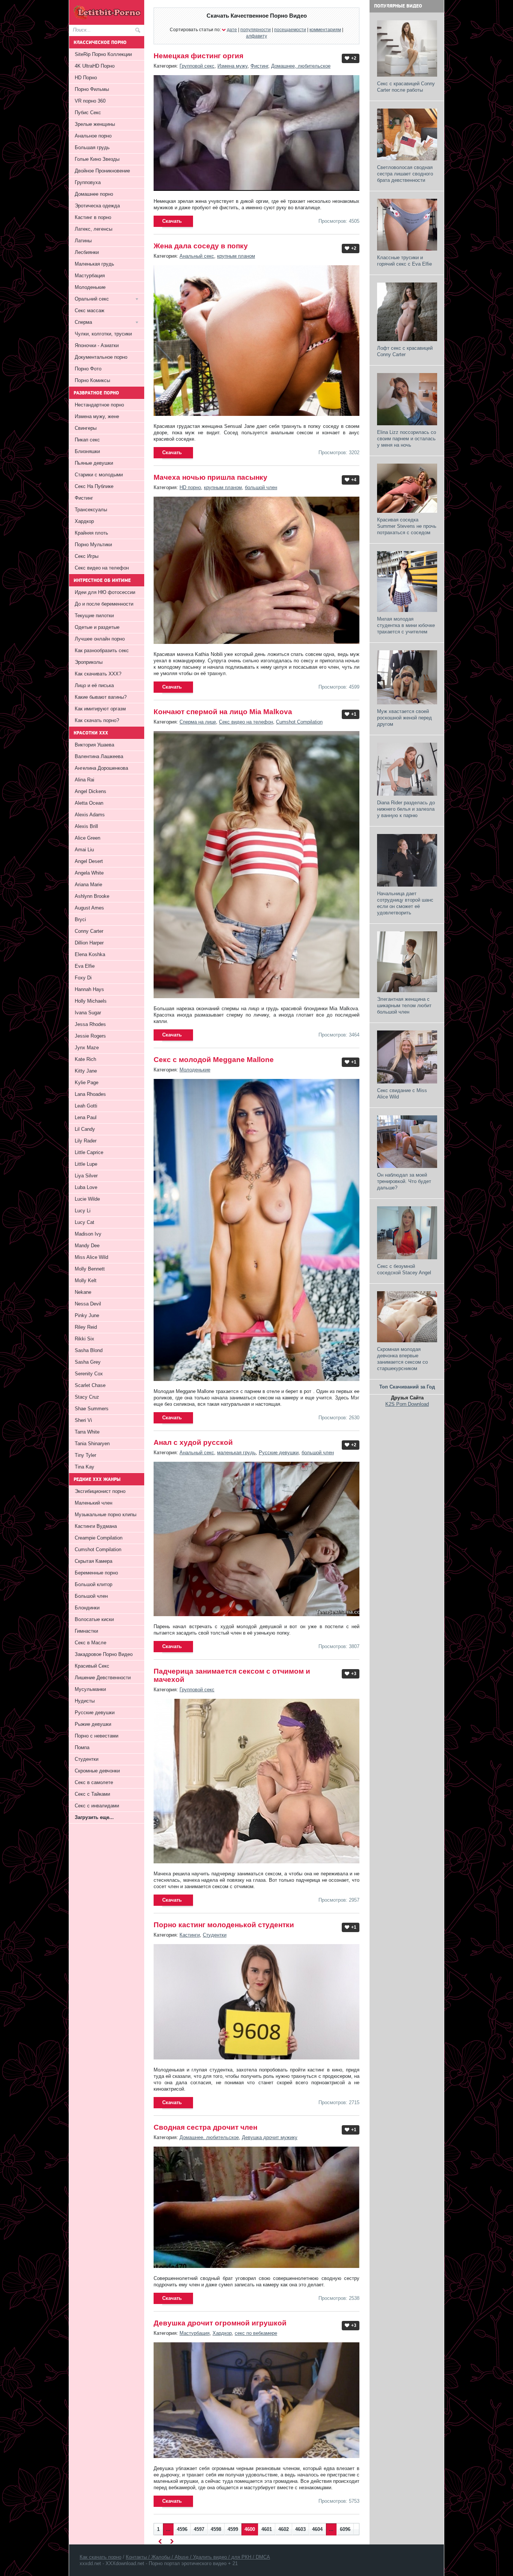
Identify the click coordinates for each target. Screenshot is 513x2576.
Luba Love (86, 1187)
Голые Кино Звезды (97, 159)
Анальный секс (197, 256)
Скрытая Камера (94, 1561)
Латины (83, 241)
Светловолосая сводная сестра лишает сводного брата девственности (405, 174)
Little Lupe (86, 1164)
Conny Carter (89, 931)
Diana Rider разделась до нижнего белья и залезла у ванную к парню (406, 809)
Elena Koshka (90, 954)
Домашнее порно (94, 194)
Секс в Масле (91, 1643)
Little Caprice (89, 1152)
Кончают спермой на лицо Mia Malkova (223, 712)
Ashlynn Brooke (92, 896)
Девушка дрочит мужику (270, 2137)
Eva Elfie (85, 966)
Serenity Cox (89, 1374)
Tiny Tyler (85, 1455)
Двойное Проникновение (102, 171)
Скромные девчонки (97, 1771)
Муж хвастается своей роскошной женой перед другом (404, 718)
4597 (199, 2529)
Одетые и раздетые (97, 627)
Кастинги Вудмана (96, 1526)
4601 (267, 2529)
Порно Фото (88, 369)
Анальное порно (93, 136)
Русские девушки (279, 1453)
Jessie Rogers (90, 1036)
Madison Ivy (88, 1234)
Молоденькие (195, 1070)
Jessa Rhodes (90, 1024)
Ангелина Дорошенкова (101, 768)
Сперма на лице (198, 722)
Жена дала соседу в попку (201, 246)
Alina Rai (84, 780)
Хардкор (222, 2333)
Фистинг (259, 66)
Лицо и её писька (94, 685)
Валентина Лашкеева (99, 756)
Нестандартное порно (99, 405)
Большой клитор (94, 1584)
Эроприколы (89, 662)
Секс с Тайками (92, 1794)
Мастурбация (195, 2333)
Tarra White (87, 1432)
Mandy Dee (87, 1246)
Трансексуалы (91, 510)
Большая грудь (92, 147)
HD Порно (86, 78)
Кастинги (190, 1935)
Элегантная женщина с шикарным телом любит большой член (404, 1005)
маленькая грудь (236, 1453)
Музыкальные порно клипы (106, 1515)
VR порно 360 (90, 101)
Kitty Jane (86, 1071)
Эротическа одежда (97, 206)
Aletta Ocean (89, 803)
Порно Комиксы (92, 380)
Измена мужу (232, 66)
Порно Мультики (93, 545)
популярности (256, 29)
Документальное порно (101, 357)
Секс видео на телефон (246, 722)
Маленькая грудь (94, 264)
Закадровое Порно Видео (104, 1654)
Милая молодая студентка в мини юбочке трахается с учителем (406, 625)
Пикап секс (87, 440)
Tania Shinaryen (92, 1444)
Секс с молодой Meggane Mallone (214, 1060)
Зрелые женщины (95, 124)
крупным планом (236, 256)
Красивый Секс (92, 1666)
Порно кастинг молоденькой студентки (224, 1925)
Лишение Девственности (103, 1678)
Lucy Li (83, 1211)
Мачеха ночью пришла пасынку (210, 477)
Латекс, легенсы (94, 229)
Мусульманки (90, 1689)
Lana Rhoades (90, 1094)
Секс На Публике (94, 486)
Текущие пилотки (94, 616)
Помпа (82, 1747)
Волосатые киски (94, 1619)
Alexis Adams (90, 815)
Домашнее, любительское (301, 66)
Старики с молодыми (99, 475)
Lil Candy (85, 1129)
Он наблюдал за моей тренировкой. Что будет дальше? (404, 1181)
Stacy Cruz (87, 1397)
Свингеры (86, 428)
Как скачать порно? (97, 720)
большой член (261, 487)
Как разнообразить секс (102, 650)
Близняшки (87, 451)
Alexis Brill (86, 826)
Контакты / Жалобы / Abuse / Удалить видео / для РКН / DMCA (198, 2557)
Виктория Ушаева (94, 745)
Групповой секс (197, 66)
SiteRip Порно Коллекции (103, 54)
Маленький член (94, 1503)
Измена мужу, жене (97, 416)
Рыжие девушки (93, 1724)
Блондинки (87, 1608)
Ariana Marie (88, 885)
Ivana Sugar (88, 1013)
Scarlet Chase (90, 1385)
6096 (345, 2529)
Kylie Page (87, 1083)
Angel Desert (89, 861)
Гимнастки (86, 1631)
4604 (317, 2529)
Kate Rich (85, 1059)
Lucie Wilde (87, 1199)
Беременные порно (96, 1573)
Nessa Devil (88, 1304)
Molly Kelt (86, 1280)
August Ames (89, 908)
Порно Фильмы (92, 89)
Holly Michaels (91, 1001)
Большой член (91, 1596)
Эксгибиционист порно (100, 1491)
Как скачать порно (100, 2557)
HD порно (190, 487)
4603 (300, 2529)
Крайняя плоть (91, 533)
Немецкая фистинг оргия (198, 56)
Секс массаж (90, 310)
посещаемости (290, 29)
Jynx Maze (87, 1048)
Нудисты (85, 1701)
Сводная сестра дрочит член (205, 2127)
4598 (216, 2529)
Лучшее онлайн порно (100, 639)
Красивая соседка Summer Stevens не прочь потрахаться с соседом (407, 526)
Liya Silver (86, 1176)
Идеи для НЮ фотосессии (105, 592)
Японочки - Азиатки (97, 345)
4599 (233, 2529)
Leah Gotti (86, 1106)
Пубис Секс (88, 113)
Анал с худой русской (193, 1442)
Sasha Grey (88, 1362)
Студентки (215, 1935)
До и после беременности (104, 604)
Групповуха (88, 182)
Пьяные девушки (94, 463)
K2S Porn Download (407, 1404)
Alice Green (88, 838)
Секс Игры (87, 556)
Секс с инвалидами (97, 1806)
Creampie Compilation (99, 1538)
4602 (284, 2529)
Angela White (89, 873)
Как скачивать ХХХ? (98, 674)
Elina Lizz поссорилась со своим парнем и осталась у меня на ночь (407, 439)
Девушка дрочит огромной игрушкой (220, 2323)
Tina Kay (84, 1467)
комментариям (325, 29)
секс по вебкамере (256, 2333)
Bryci (80, 919)
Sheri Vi (83, 1420)
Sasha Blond (89, 1350)
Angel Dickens (91, 791)
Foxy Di (83, 978)
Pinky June (87, 1315)
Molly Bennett (90, 1269)
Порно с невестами (97, 1736)
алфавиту (256, 36)
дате (232, 29)
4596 (182, 2529)
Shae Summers (92, 1409)
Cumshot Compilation (299, 722)
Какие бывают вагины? (101, 697)
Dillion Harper (89, 943)
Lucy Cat (84, 1222)
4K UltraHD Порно (95, 66)
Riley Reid (86, 1327)
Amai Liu (84, 850)
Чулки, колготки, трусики (103, 334)
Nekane (83, 1292)
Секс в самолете (94, 1782)
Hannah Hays (89, 989)
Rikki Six (84, 1339)
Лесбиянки (87, 252)
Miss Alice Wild (91, 1257)
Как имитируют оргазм (100, 709)
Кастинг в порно (93, 217)
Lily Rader (86, 1141)
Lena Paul (86, 1117)
